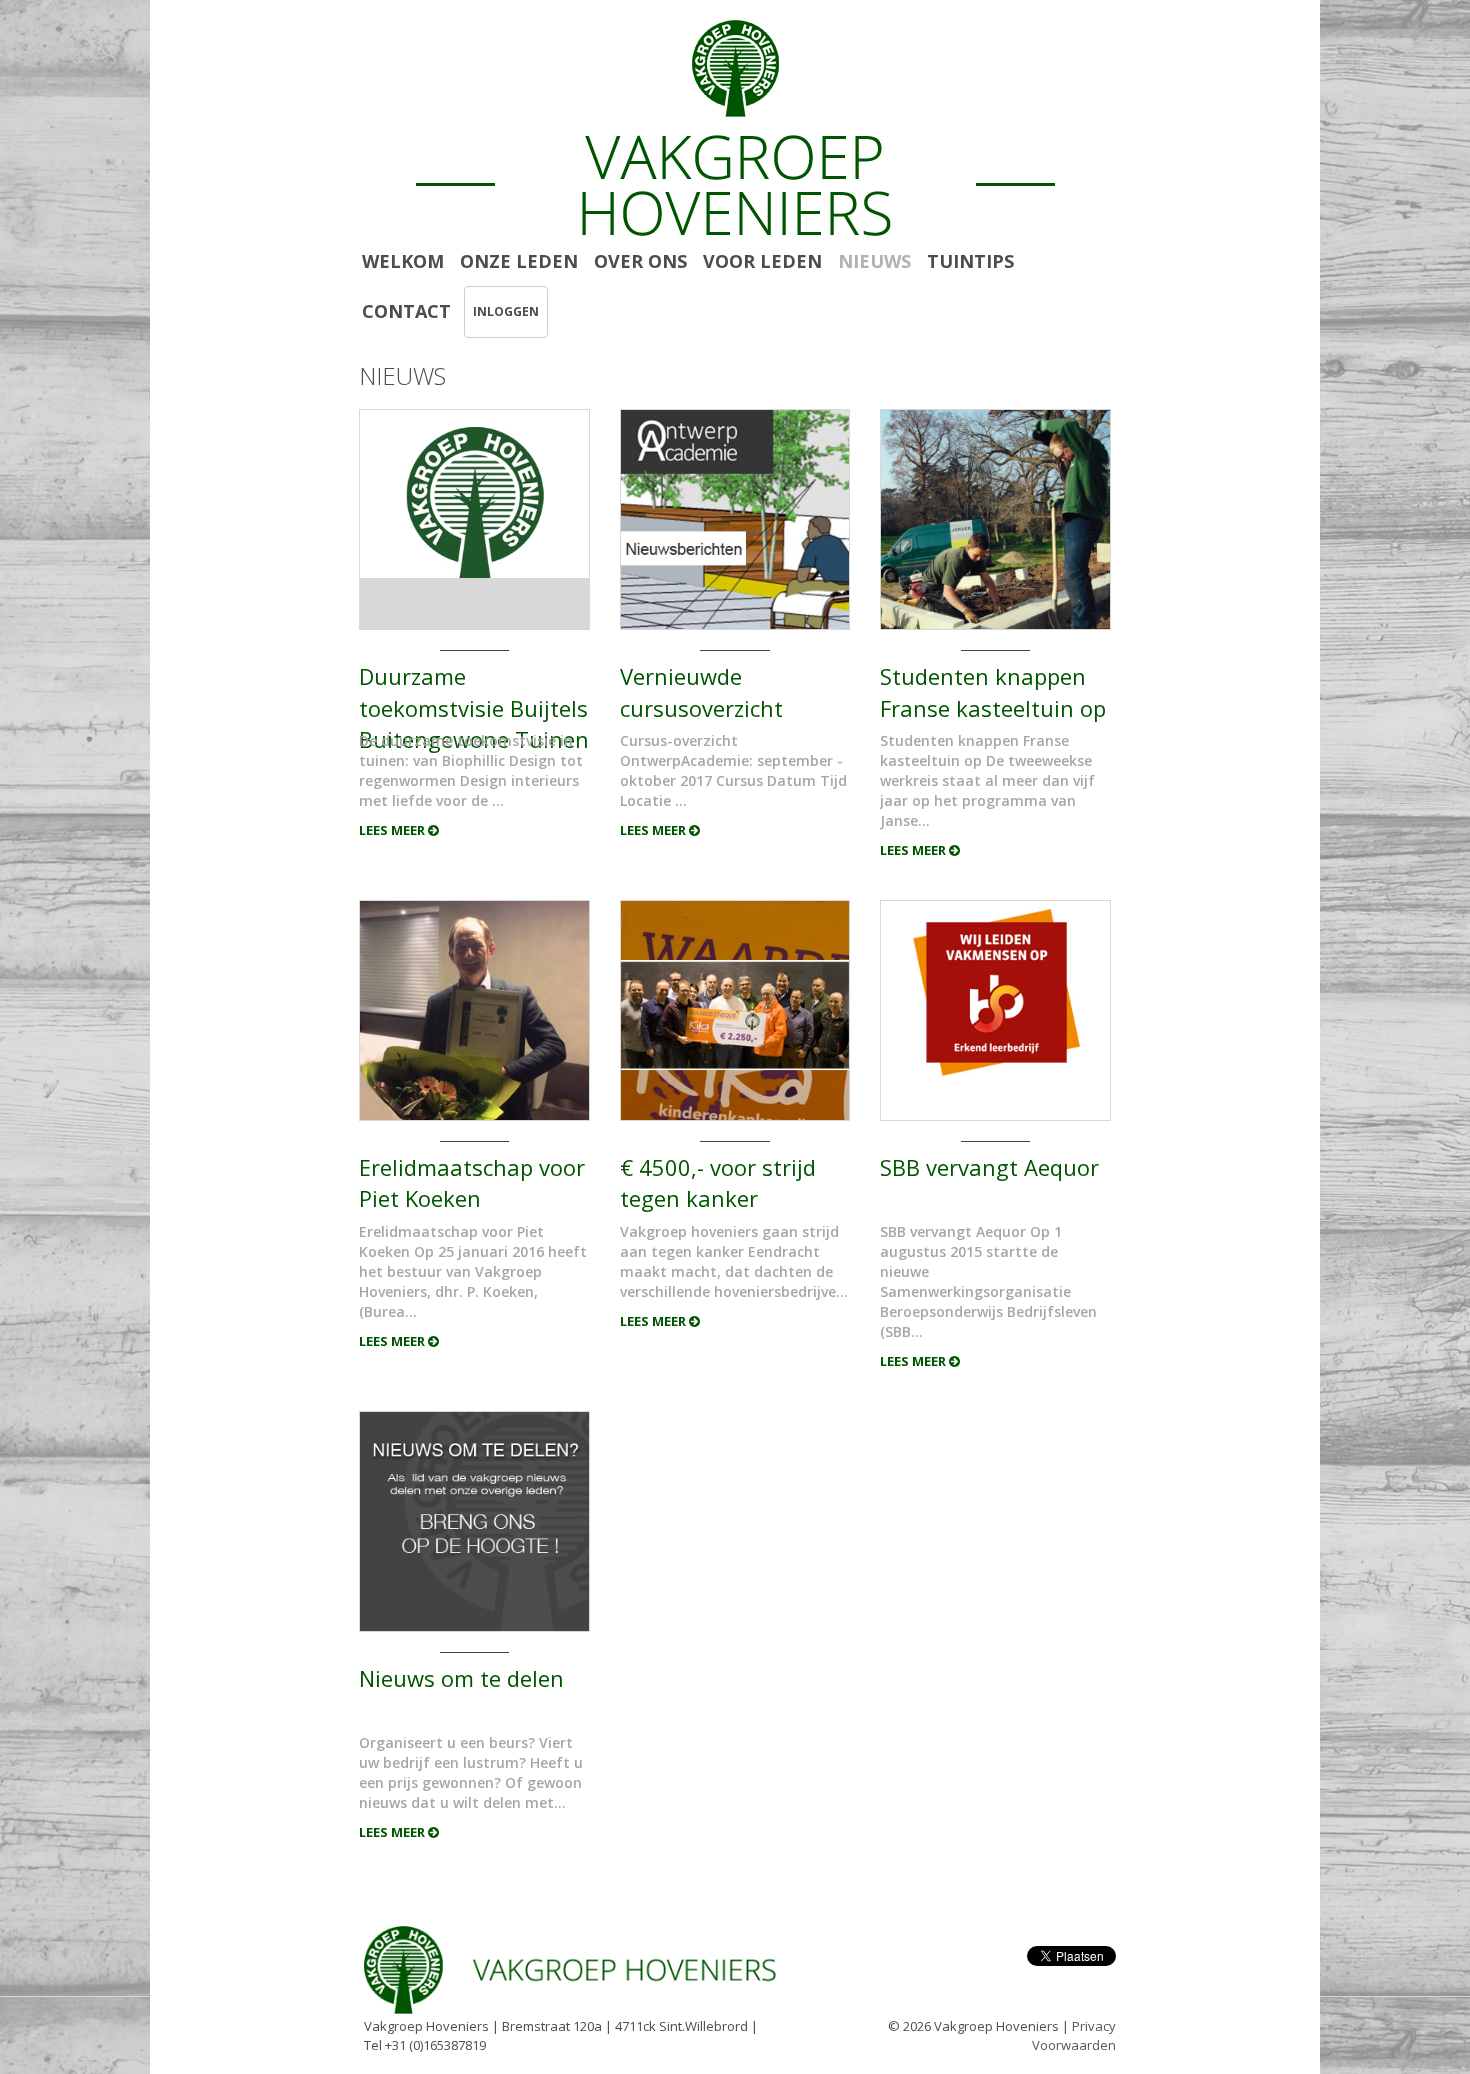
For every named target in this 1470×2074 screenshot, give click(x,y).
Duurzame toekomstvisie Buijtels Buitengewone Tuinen (474, 691)
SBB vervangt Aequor (989, 1167)
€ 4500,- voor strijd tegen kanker (718, 1182)
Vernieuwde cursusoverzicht (701, 691)
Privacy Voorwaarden (1074, 2035)
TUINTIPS (970, 261)
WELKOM (403, 261)
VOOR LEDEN (762, 261)
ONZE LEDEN (519, 261)
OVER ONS (640, 261)
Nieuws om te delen (461, 1678)
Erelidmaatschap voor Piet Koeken (472, 1182)
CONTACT (406, 311)
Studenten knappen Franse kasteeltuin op (993, 691)
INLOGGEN (506, 311)
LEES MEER (393, 830)
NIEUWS (874, 261)
